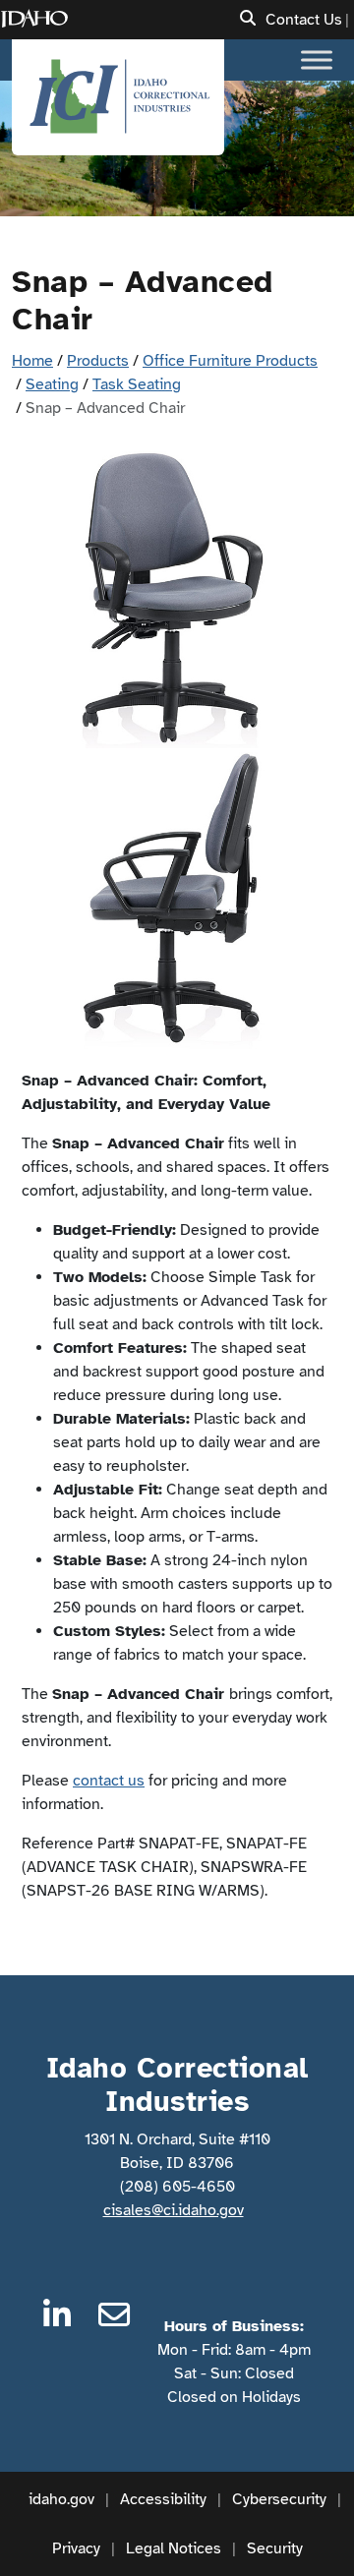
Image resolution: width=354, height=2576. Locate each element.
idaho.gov (61, 2499)
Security (275, 2548)
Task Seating (137, 384)
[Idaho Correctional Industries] (118, 97)
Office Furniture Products (230, 361)
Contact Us (304, 20)
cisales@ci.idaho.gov (174, 2210)
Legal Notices (174, 2548)
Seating (52, 384)
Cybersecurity (279, 2499)
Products (98, 361)
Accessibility (163, 2499)
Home (32, 361)
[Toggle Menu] (317, 59)
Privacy (76, 2548)
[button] (248, 19)
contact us (109, 1781)
